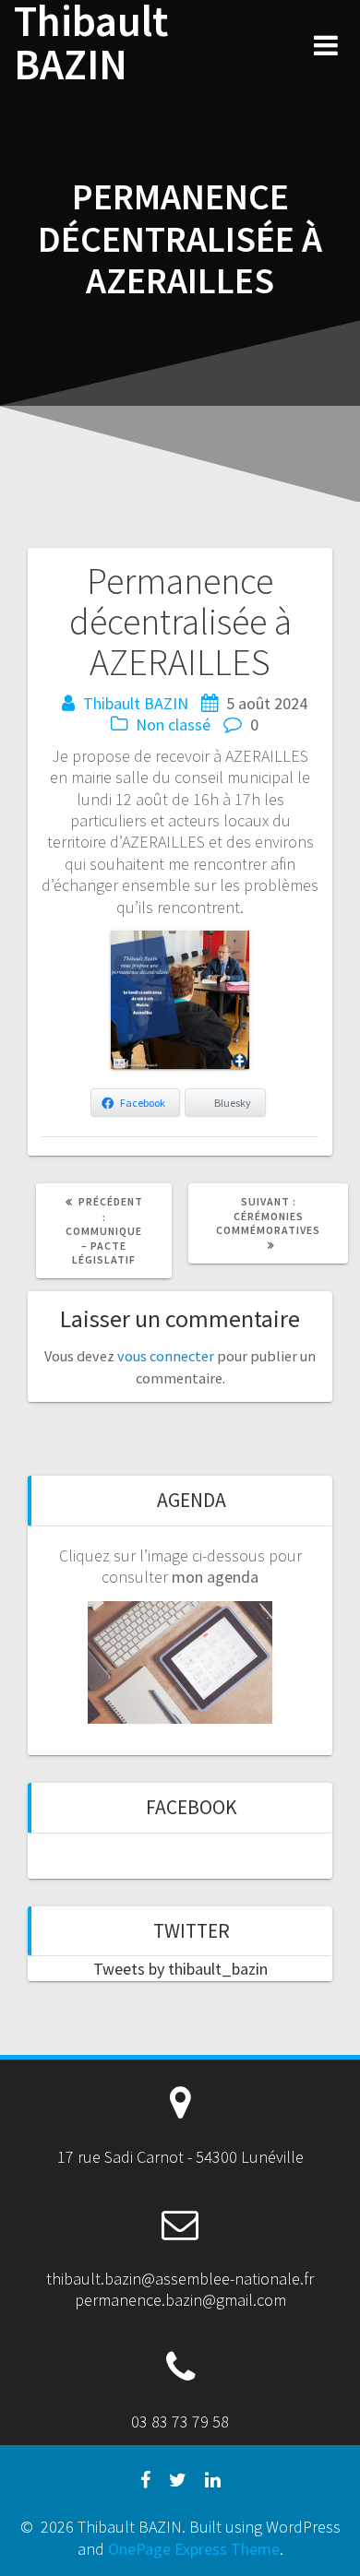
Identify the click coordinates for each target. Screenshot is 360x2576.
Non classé (173, 724)
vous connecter (166, 1356)
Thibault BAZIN (91, 43)
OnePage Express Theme (194, 2549)
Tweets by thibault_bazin (180, 1969)
